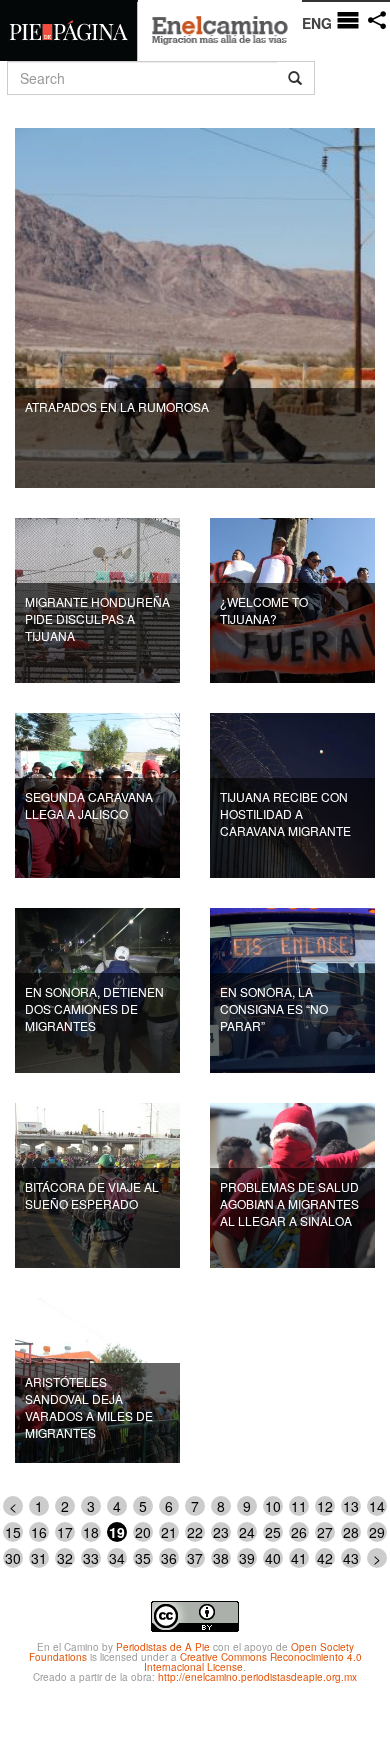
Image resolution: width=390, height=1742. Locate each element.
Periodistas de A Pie (163, 1647)
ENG (317, 23)
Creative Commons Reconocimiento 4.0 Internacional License (253, 1662)
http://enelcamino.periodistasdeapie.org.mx (257, 1677)
